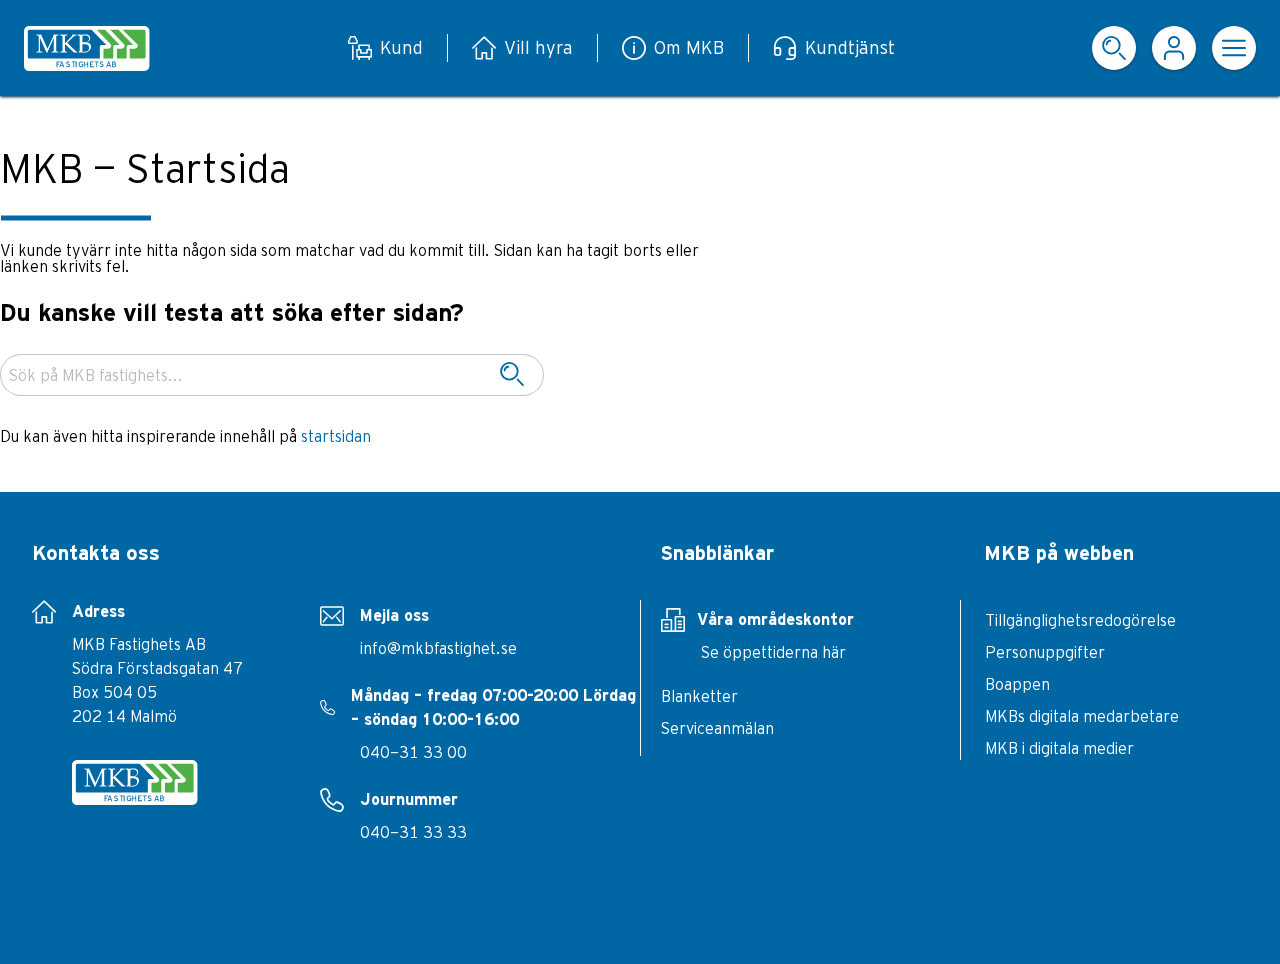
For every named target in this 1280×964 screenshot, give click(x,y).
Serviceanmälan (717, 728)
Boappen (1017, 684)
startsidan (336, 436)
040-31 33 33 (413, 832)
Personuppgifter (1045, 652)
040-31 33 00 (413, 752)
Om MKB (689, 47)
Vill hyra (538, 47)
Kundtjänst (850, 47)
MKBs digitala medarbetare (1082, 716)
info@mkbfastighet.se (438, 648)
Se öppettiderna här (773, 652)
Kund (401, 47)
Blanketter (699, 696)
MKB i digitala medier (1059, 748)
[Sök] (512, 375)
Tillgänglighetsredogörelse (1080, 620)
